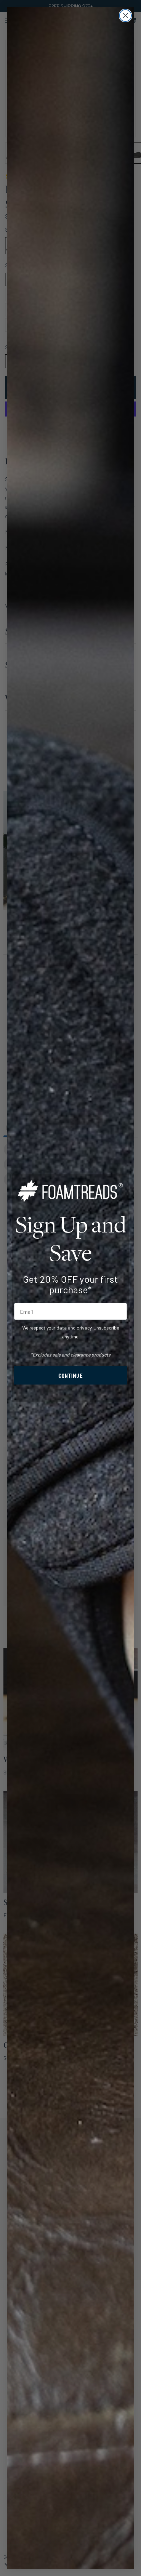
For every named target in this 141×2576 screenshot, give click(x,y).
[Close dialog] (125, 16)
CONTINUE (71, 1375)
